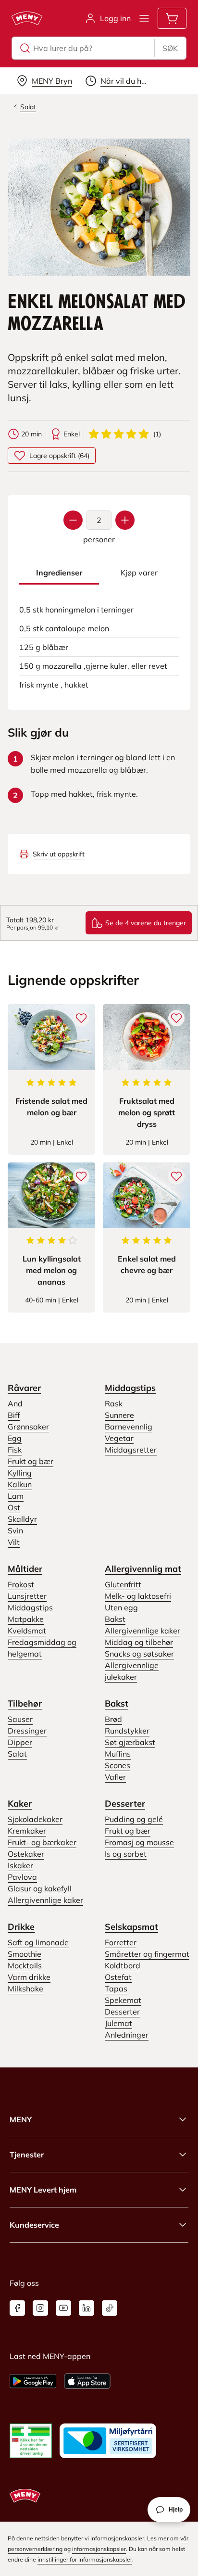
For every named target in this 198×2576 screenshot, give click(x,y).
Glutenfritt (123, 1584)
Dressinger (27, 1731)
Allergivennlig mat (143, 1569)
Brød (113, 1719)
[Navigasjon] (144, 18)
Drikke (21, 1927)
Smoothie (25, 1954)
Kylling (20, 1473)
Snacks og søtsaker (139, 1654)
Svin (15, 1530)
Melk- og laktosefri (138, 1596)
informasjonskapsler (99, 2549)
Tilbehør (25, 1703)
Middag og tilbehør (139, 1642)
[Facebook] (17, 2308)
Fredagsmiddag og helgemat (42, 1648)
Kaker (20, 1804)
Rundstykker (127, 1731)
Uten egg (121, 1607)
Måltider (25, 1569)
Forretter (121, 1942)
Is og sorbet (126, 1854)
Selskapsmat (131, 1927)
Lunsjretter (27, 1596)
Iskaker (20, 1865)
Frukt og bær (31, 1461)
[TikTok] (110, 2308)
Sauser (20, 1719)
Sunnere (119, 1415)
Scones (118, 1765)
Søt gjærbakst (130, 1742)
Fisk (15, 1450)
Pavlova (22, 1877)
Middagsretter (131, 1450)
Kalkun (20, 1484)
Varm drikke (29, 1977)
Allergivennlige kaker (142, 1631)
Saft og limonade (38, 1942)
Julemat (118, 2023)
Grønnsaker (28, 1427)
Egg (15, 1438)
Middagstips (130, 1388)
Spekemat (123, 2000)
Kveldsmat (27, 1631)
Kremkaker (27, 1831)
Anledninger (127, 2035)
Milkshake (25, 1989)
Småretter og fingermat (147, 1954)
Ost (14, 1507)
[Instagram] (40, 2308)
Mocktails (25, 1965)
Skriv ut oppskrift (59, 854)
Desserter (125, 1804)
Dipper (20, 1742)
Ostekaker (26, 1854)
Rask (114, 1403)
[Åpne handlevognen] (172, 18)
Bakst (115, 1619)
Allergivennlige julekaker (132, 1671)
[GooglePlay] (33, 2381)
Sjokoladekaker (35, 1819)
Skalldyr (22, 1519)
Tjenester (27, 2155)
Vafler (115, 1777)
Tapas (116, 1989)
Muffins (118, 1754)
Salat (17, 1754)
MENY (21, 2119)
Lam (16, 1496)
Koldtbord (123, 1965)
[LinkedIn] (87, 2308)
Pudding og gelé (134, 1819)
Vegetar (119, 1438)
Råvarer (24, 1388)
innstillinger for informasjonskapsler (85, 2559)
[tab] (59, 573)
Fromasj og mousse (139, 1842)
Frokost (21, 1584)
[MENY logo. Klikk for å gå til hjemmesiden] (27, 18)
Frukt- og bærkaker (42, 1842)
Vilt (14, 1542)
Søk (170, 48)
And (15, 1403)
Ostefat (118, 1977)
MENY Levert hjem (43, 2190)
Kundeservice (34, 2225)
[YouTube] (63, 2308)
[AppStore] (87, 2381)
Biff (14, 1415)
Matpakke (26, 1619)
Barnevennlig (129, 1427)
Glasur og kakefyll (40, 1888)
